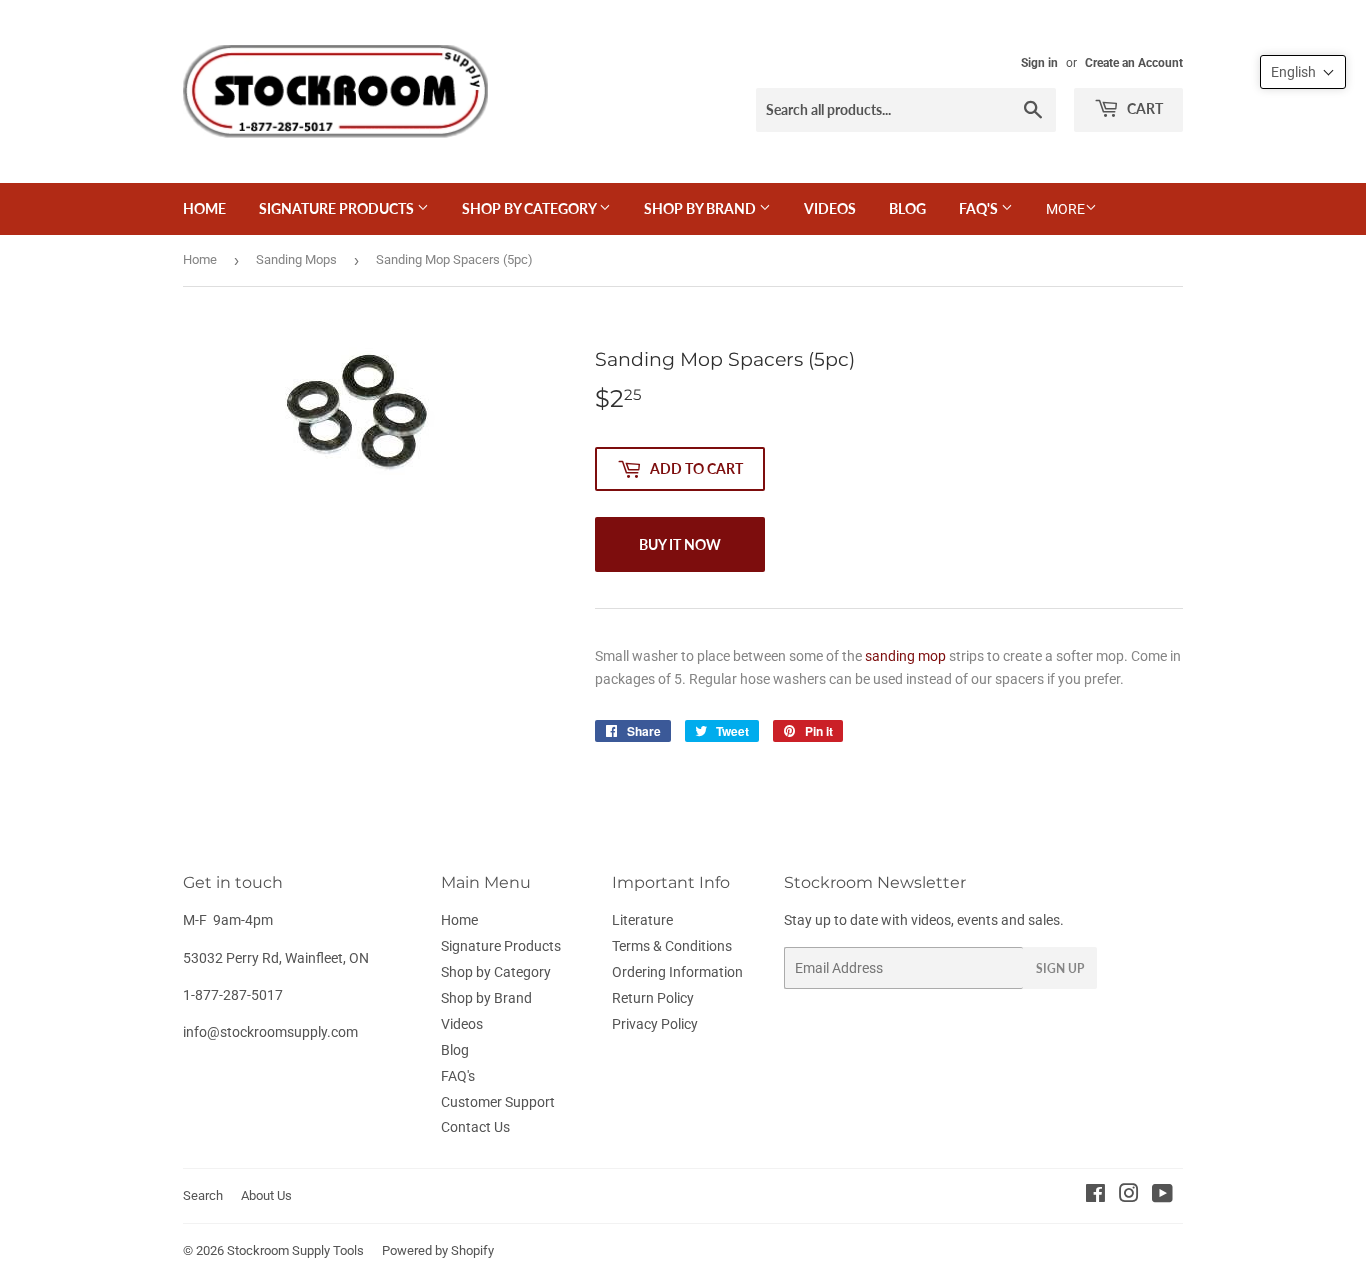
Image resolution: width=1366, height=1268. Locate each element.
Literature (642, 920)
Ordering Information (677, 972)
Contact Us (475, 1127)
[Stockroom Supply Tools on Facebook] (1095, 1196)
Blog (907, 208)
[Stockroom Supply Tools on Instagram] (1129, 1196)
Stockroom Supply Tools (295, 1250)
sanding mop (905, 656)
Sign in (1039, 63)
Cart (1143, 108)
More (1065, 209)
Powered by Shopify (438, 1250)
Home (204, 208)
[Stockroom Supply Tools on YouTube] (1162, 1196)
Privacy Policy (655, 1024)
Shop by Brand (701, 208)
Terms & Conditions (672, 946)
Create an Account (1134, 63)
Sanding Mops (296, 259)
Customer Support (498, 1102)
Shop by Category (530, 208)
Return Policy (653, 998)
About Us (266, 1195)
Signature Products (338, 208)
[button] (1303, 72)
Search (203, 1195)
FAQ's (980, 208)
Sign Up (1060, 968)
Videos (830, 208)
